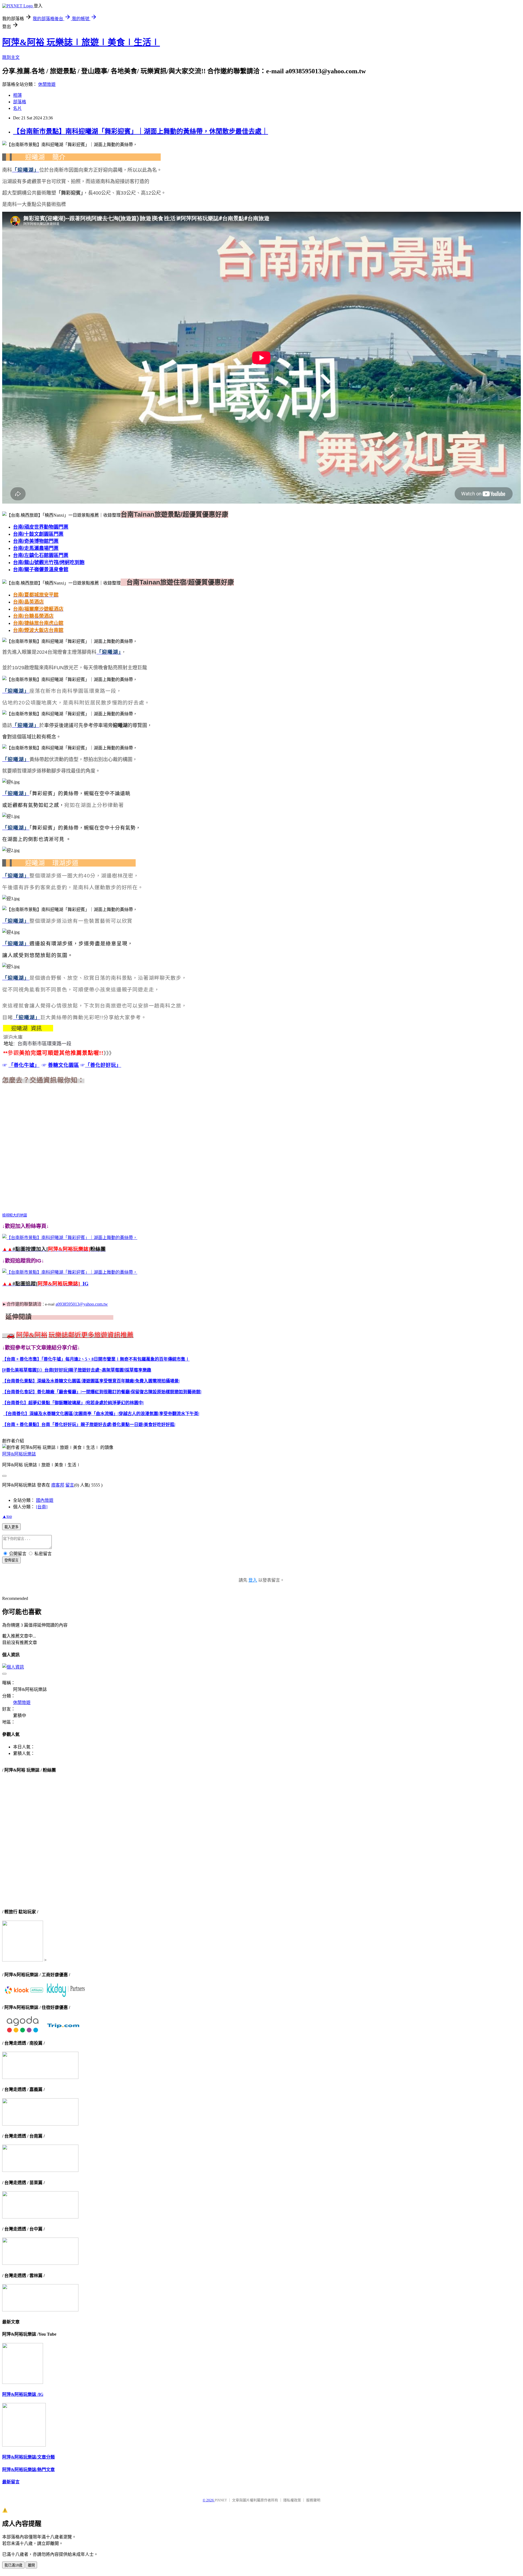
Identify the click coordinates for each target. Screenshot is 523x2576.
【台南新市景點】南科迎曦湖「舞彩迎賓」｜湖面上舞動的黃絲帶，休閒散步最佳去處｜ (141, 131)
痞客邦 (58, 1485)
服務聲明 (313, 2500)
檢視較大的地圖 (15, 1215)
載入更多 (11, 1527)
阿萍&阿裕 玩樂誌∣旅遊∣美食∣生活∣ (81, 42)
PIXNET (221, 2500)
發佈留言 (11, 1560)
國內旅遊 (45, 1500)
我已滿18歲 (13, 2565)
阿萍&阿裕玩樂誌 (19, 1454)
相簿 (17, 95)
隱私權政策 (292, 2500)
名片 (17, 108)
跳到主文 (11, 57)
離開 (31, 2565)
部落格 (20, 102)
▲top (7, 1516)
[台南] (42, 1507)
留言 (70, 1485)
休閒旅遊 (47, 84)
